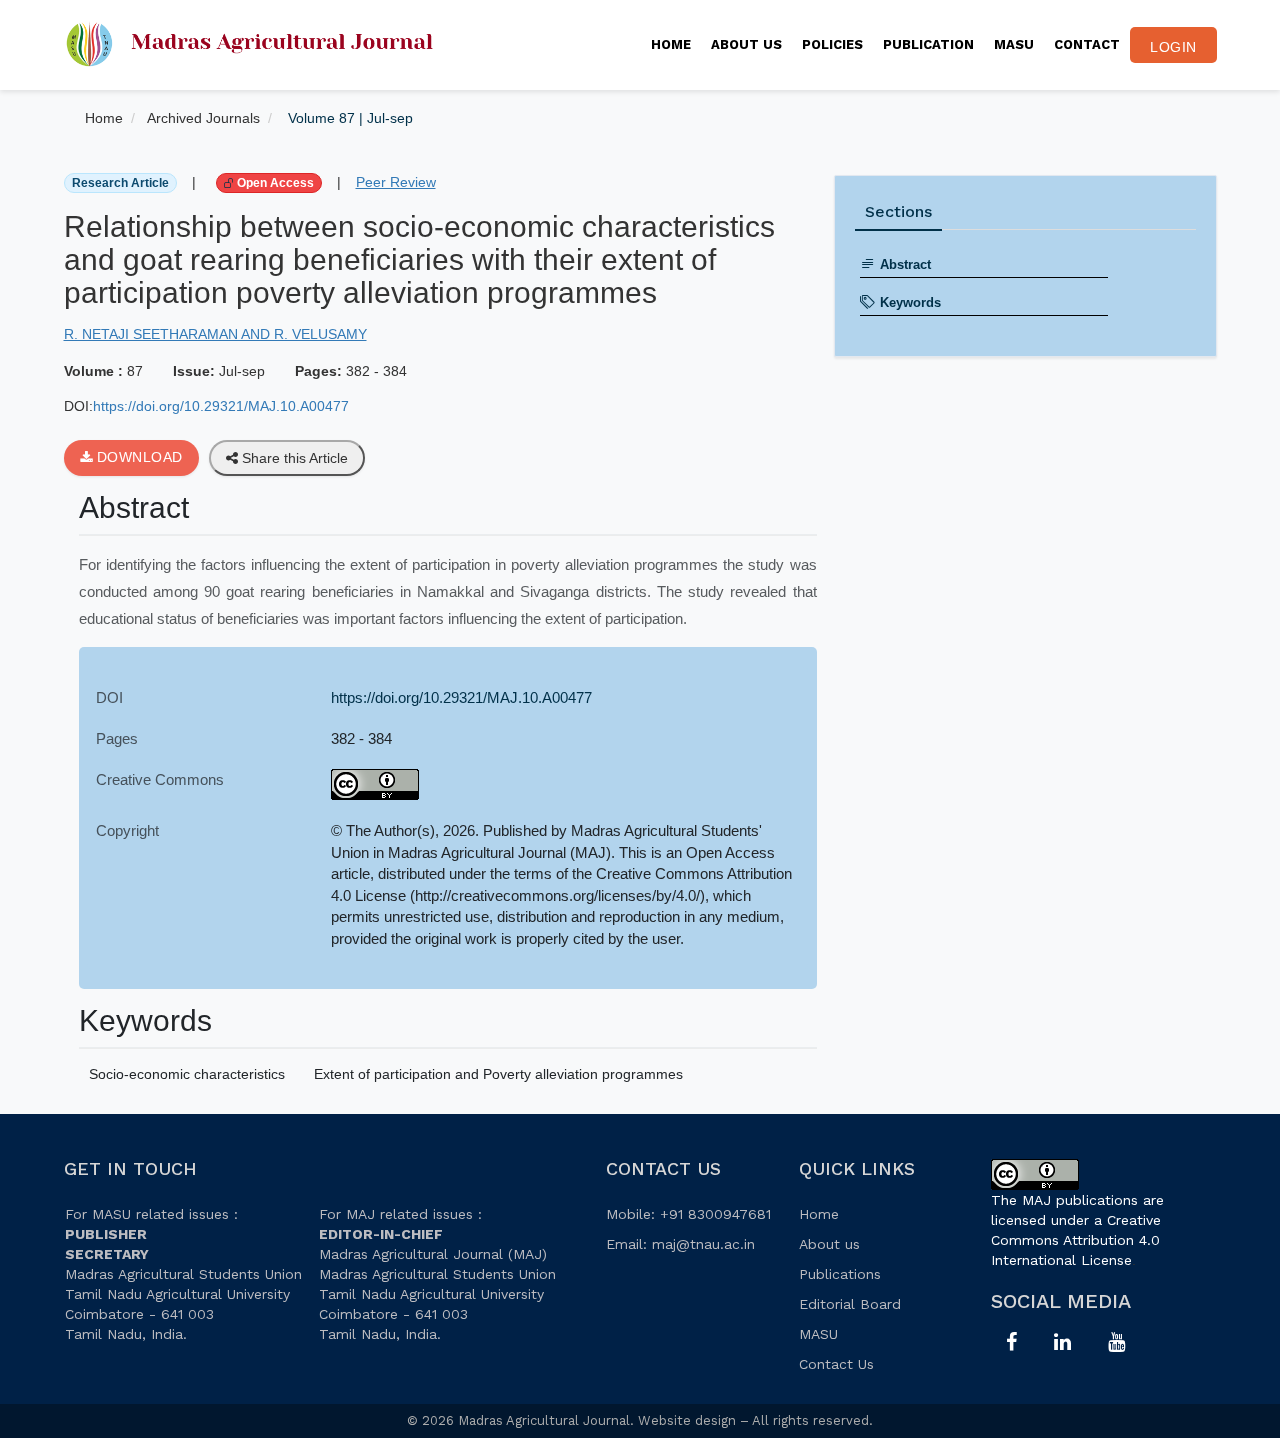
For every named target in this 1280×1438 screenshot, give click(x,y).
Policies (832, 44)
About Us (746, 44)
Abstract (905, 264)
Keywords (910, 302)
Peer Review (396, 182)
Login (1173, 47)
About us (829, 1244)
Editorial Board (850, 1304)
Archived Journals (203, 118)
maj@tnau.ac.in (703, 1244)
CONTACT (1087, 44)
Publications (840, 1274)
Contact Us (836, 1364)
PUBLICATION (928, 44)
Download (137, 457)
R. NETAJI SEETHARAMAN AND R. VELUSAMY (215, 334)
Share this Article (293, 458)
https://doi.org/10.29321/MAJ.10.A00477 (221, 406)
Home (671, 44)
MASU (1014, 44)
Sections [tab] (898, 211)
